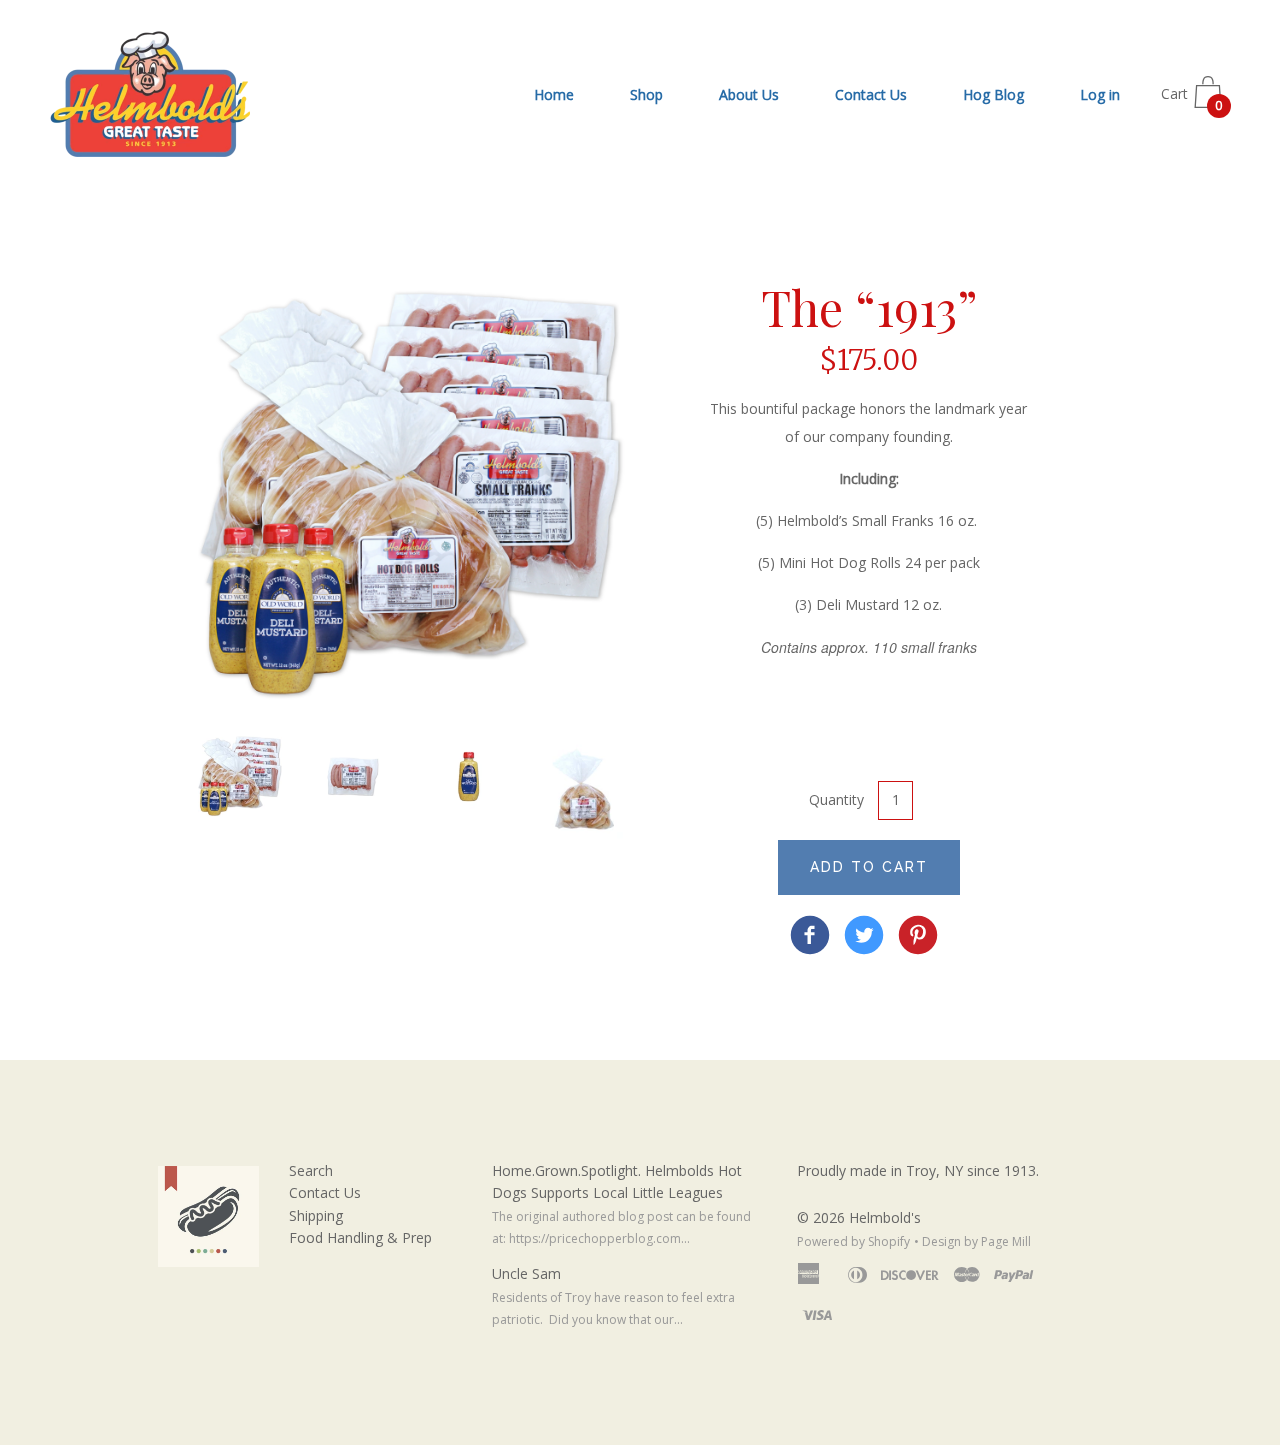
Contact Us (871, 94)
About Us (749, 94)
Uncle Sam (526, 1273)
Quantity (836, 799)
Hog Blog (993, 94)
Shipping (316, 1215)
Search (311, 1170)
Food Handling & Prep (360, 1237)
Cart (1192, 100)
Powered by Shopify (853, 1241)
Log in (1100, 94)
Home (554, 94)
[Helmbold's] (810, 937)
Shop (646, 94)
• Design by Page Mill (972, 1241)
